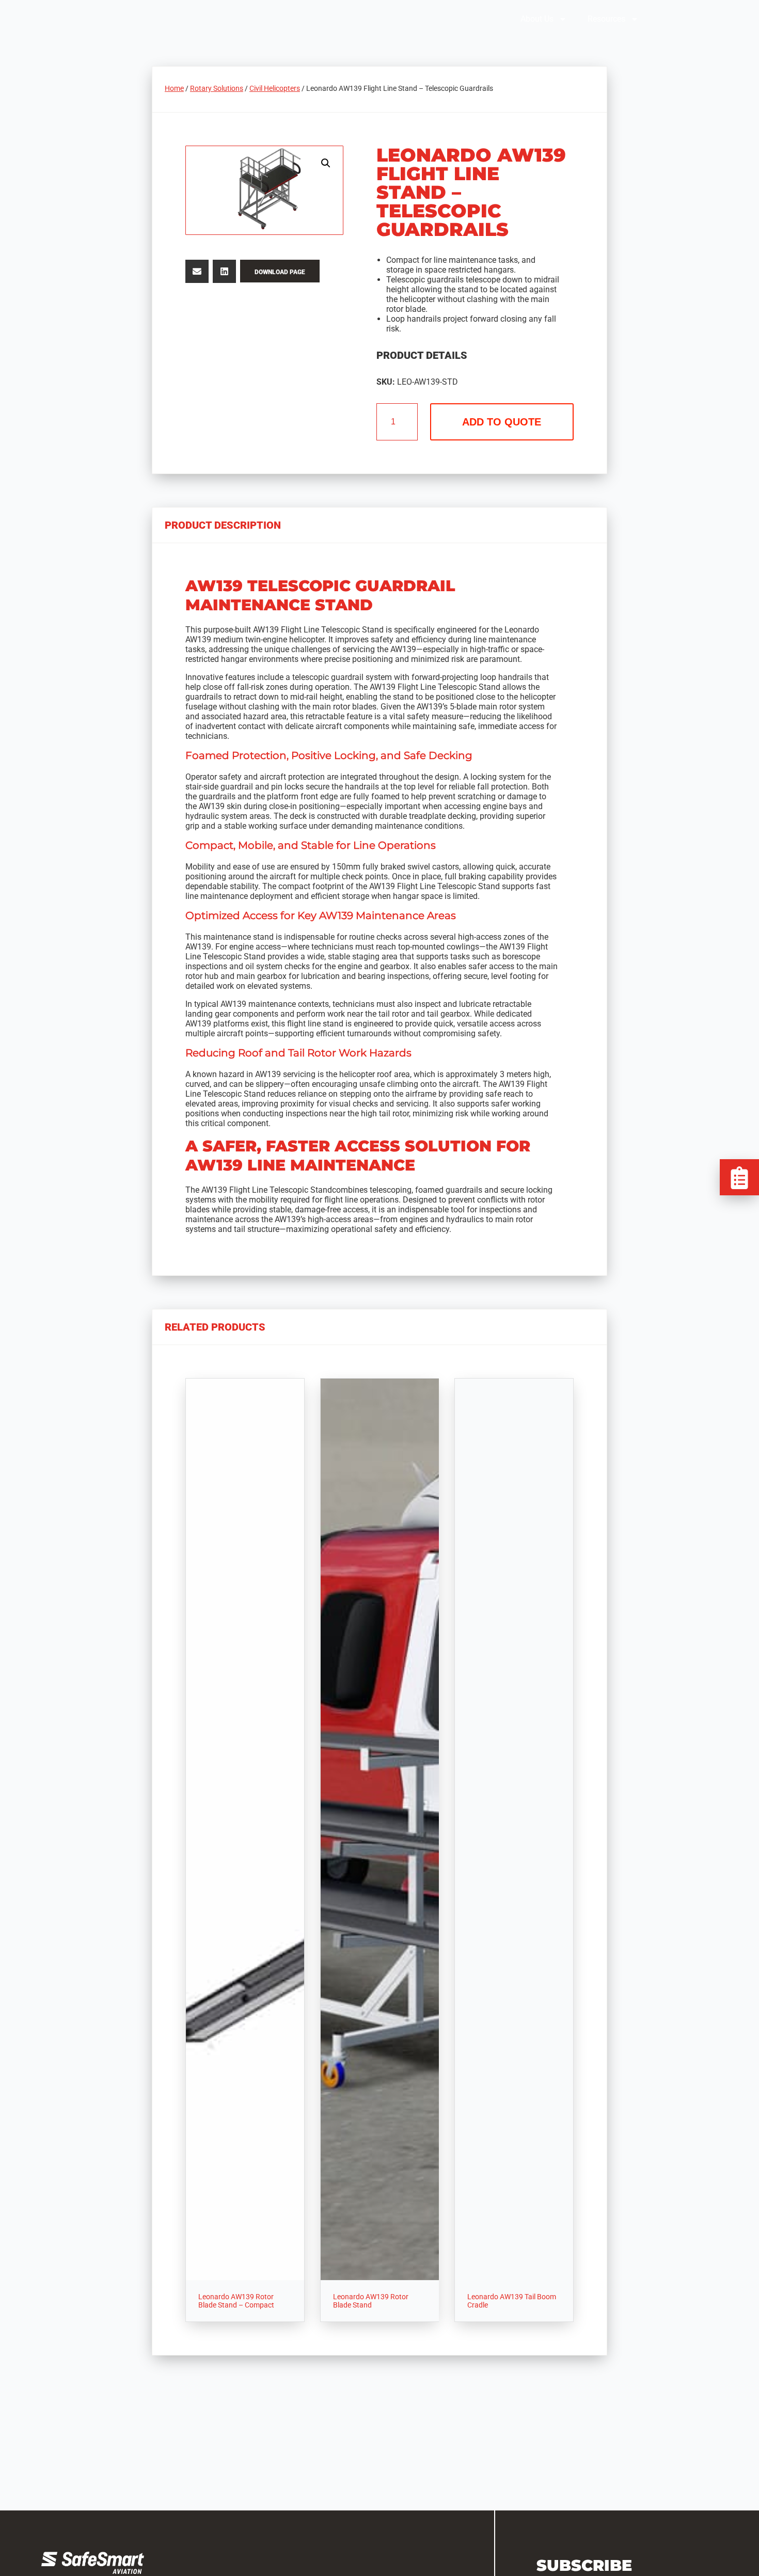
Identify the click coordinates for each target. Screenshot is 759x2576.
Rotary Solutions (217, 88)
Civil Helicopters (275, 88)
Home (174, 88)
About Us (537, 19)
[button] (326, 163)
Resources (606, 19)
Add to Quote (502, 422)
